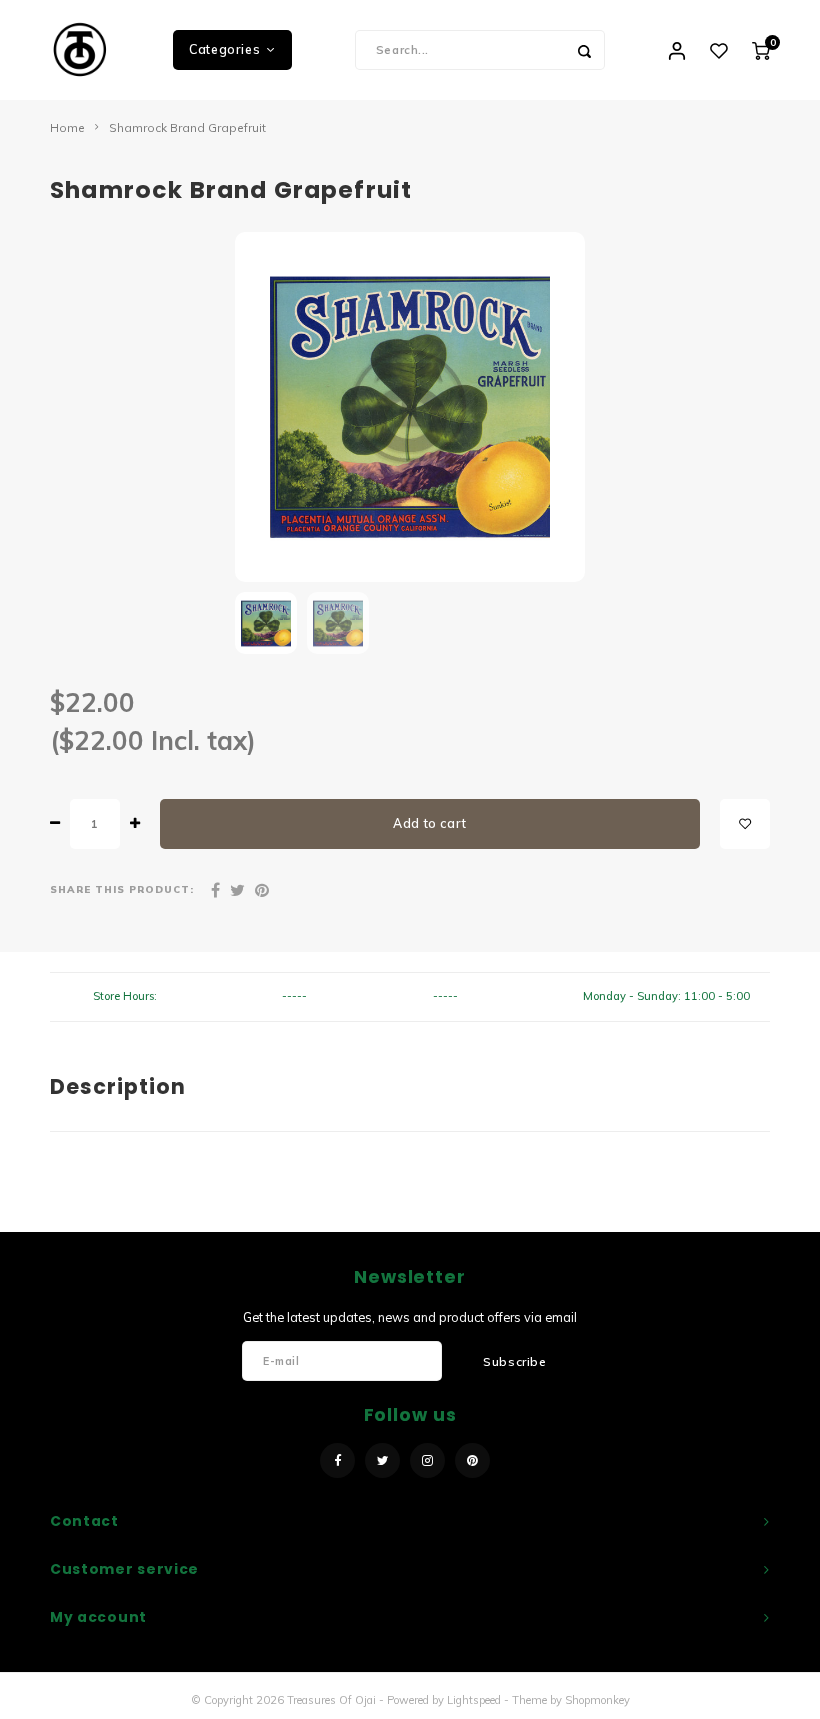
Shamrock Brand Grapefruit (187, 127)
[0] (761, 50)
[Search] (585, 50)
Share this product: (122, 889)
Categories (224, 49)
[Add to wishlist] (745, 824)
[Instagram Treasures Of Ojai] (427, 1460)
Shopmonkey (597, 1700)
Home (67, 127)
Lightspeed (474, 1700)
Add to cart (430, 823)
